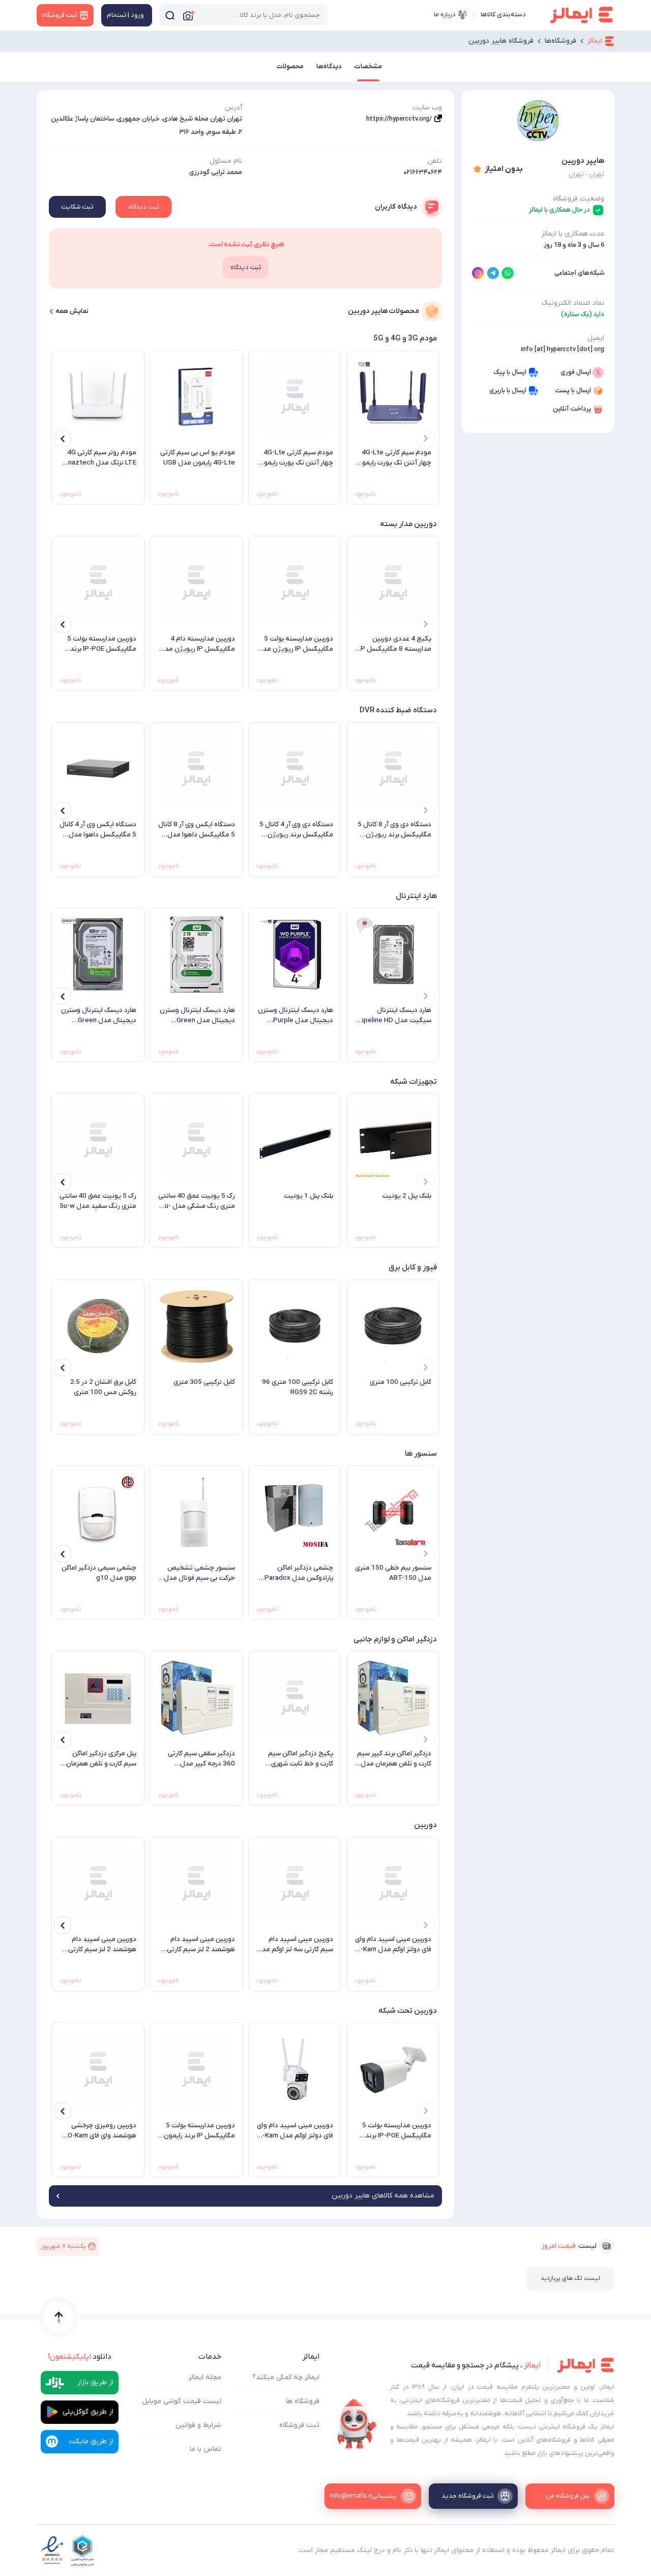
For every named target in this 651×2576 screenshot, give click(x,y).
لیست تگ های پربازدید (570, 2278)
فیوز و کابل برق (413, 1267)
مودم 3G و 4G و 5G (405, 338)
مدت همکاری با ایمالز (573, 234)
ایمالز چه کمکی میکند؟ (286, 2377)
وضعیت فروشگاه (579, 199)
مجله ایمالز (205, 2377)
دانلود (80, 2357)
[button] (426, 439)
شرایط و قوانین (198, 2425)
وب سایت (427, 108)
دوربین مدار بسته (408, 524)
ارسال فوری (576, 372)
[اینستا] (478, 273)
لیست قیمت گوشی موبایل (182, 2401)
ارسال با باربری (508, 390)
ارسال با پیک (510, 372)
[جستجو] (170, 15)
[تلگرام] (493, 273)
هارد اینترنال (416, 896)
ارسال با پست (573, 390)
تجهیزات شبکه (413, 1082)
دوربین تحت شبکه (408, 2011)
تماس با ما (205, 2449)
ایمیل (596, 338)
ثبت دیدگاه (143, 207)
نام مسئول (226, 161)
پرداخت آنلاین (572, 409)
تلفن (435, 161)
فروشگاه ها (303, 2401)
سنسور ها (421, 1454)
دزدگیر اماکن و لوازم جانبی (395, 1639)
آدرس (233, 108)
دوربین (425, 1825)
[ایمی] (357, 2424)
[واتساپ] (508, 273)
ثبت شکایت (77, 207)
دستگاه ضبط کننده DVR (398, 710)
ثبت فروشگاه (299, 2425)
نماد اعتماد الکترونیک (573, 303)
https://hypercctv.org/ (399, 119)
